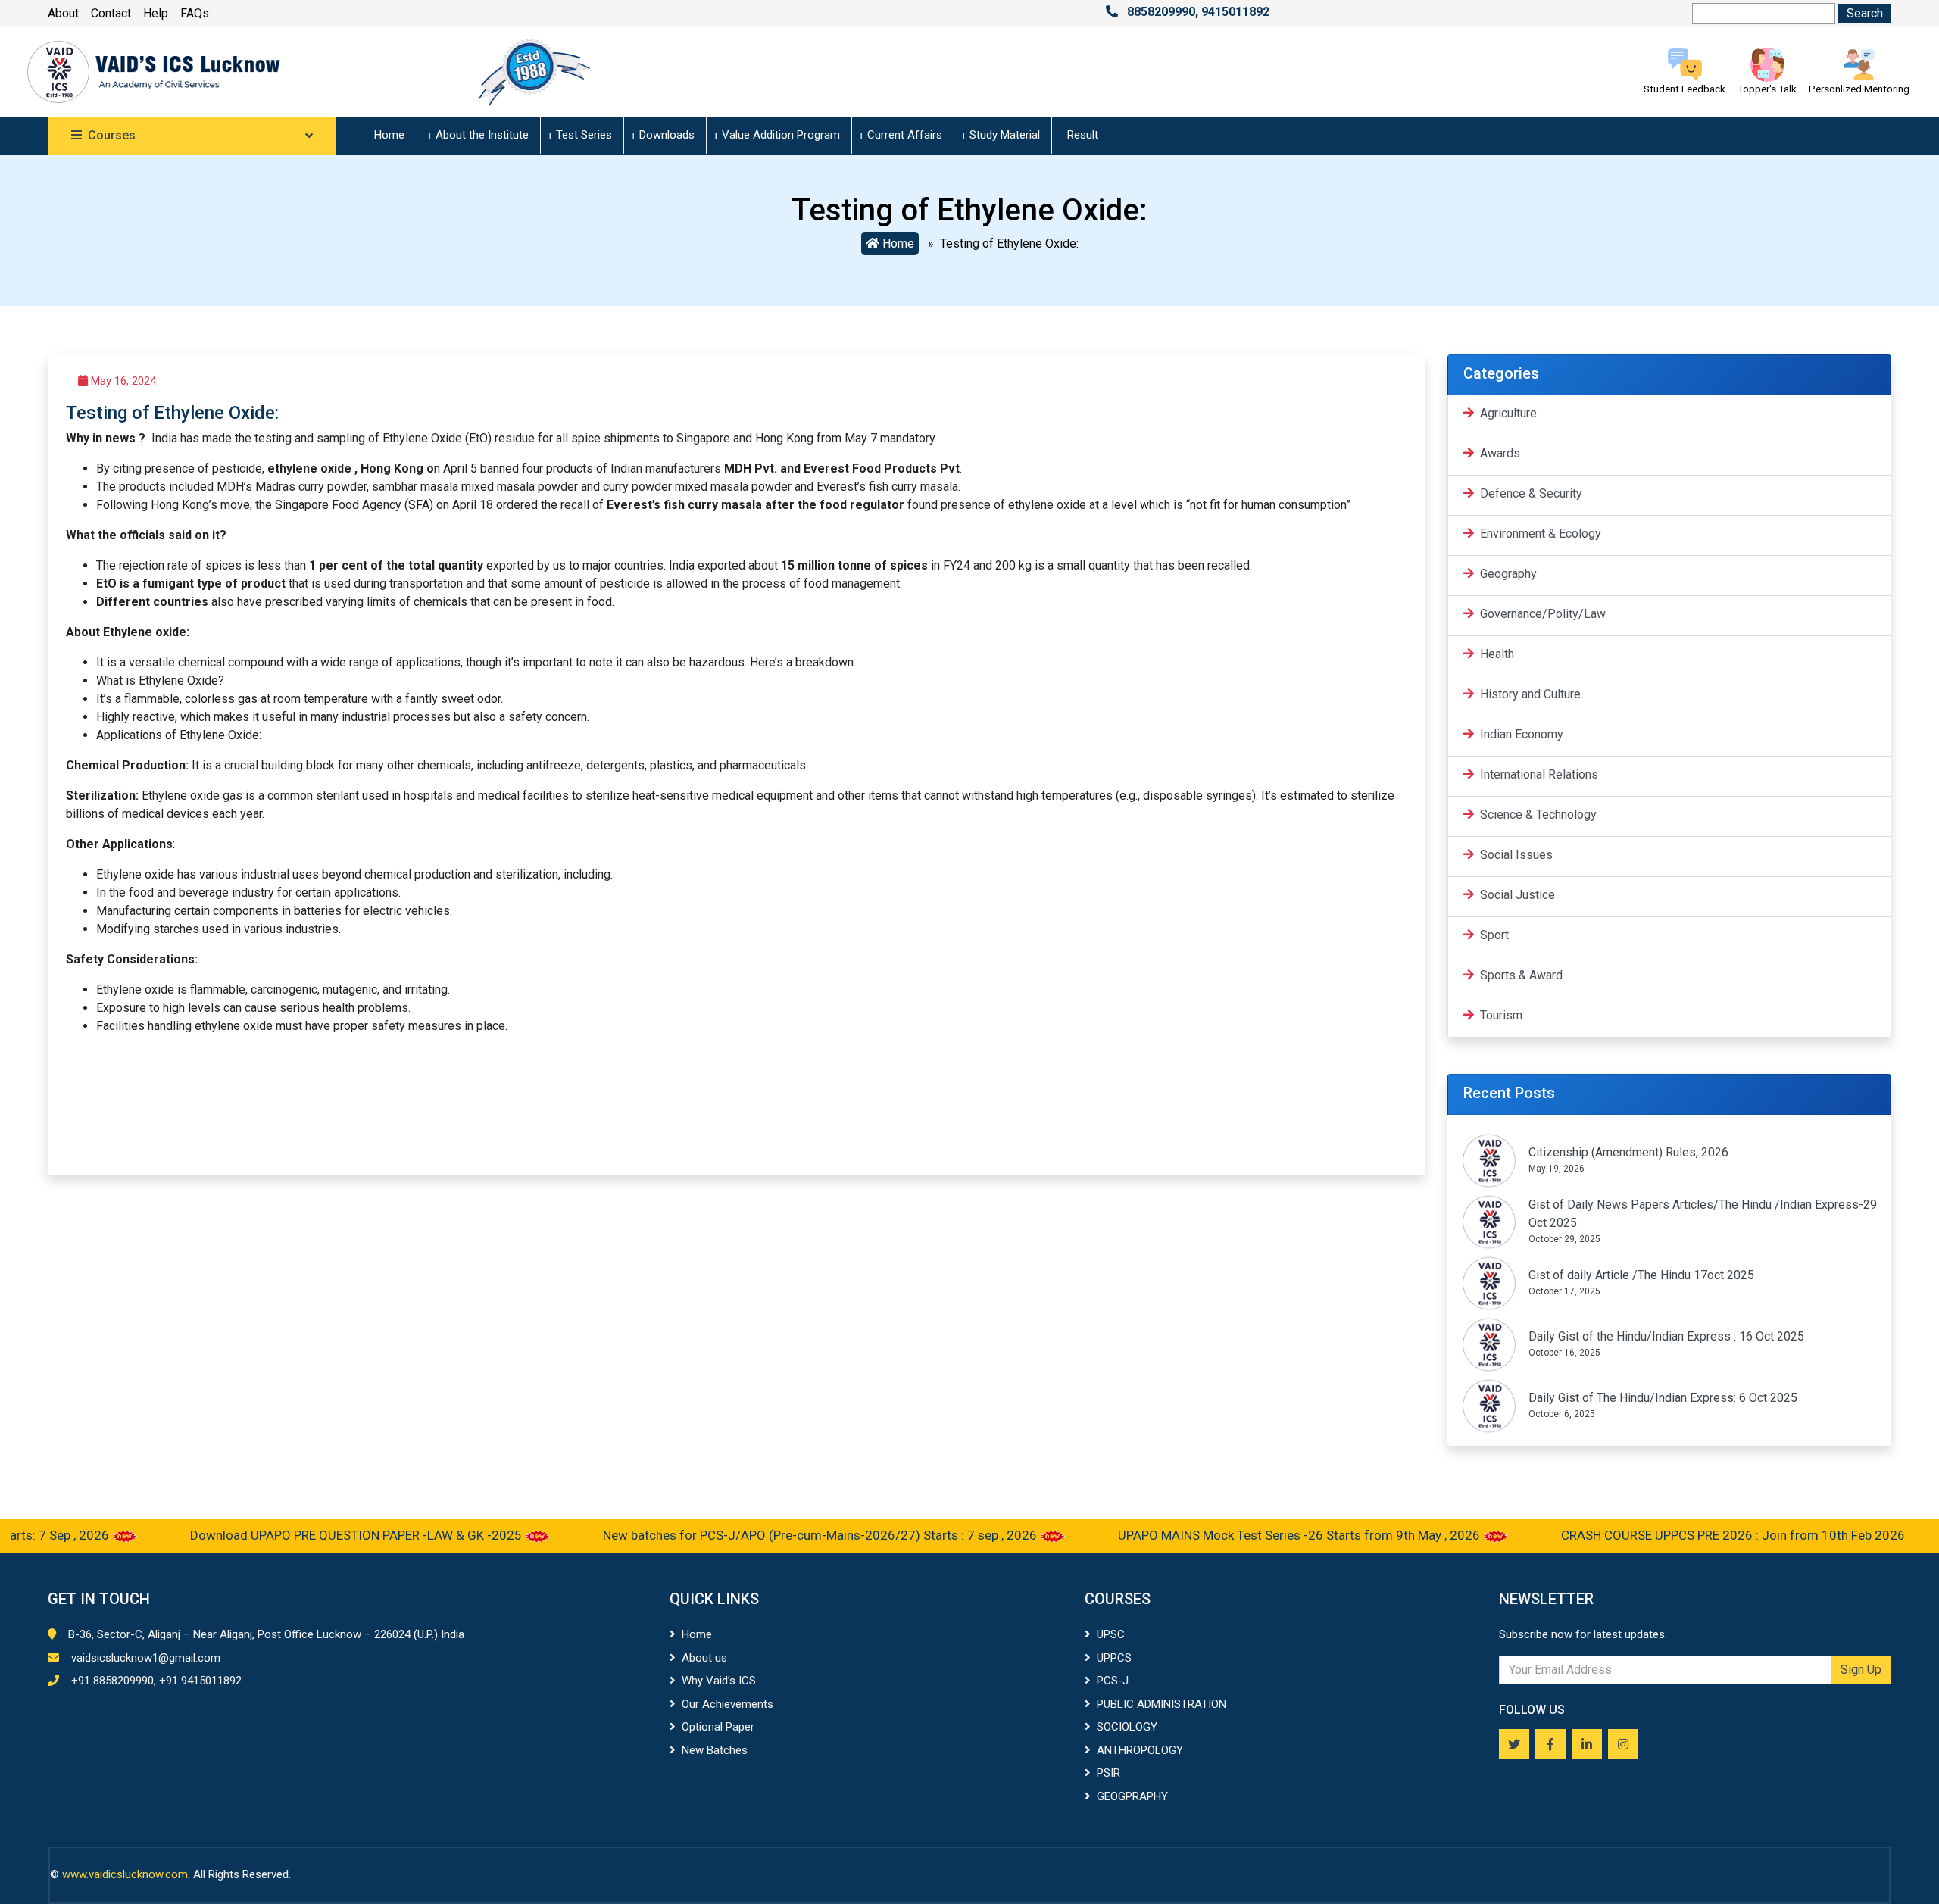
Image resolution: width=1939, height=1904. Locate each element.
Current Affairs (905, 135)
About (63, 13)
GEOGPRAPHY (1132, 1796)
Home (389, 135)
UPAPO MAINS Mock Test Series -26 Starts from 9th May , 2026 (1251, 1535)
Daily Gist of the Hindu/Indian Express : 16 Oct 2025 (1666, 1336)
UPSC (1111, 1634)
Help (156, 13)
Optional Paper (718, 1727)
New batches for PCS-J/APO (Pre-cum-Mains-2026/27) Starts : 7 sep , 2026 (772, 1535)
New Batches (715, 1750)
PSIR (1108, 1773)
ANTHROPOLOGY (1140, 1750)
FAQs (195, 13)
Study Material (1005, 135)
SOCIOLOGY (1127, 1727)
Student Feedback (1685, 89)
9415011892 (1235, 12)
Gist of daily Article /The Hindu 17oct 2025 (1641, 1275)
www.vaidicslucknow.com (125, 1874)
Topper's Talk (1767, 89)
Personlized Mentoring (1859, 89)
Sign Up (1861, 1670)
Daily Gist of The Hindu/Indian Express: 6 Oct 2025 (1663, 1398)
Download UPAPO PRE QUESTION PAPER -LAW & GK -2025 (308, 1535)
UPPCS (1114, 1658)
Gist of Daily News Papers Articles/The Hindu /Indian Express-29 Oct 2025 (1703, 1214)
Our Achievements (728, 1704)
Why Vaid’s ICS (719, 1681)
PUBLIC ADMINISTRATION (1162, 1704)
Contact (111, 13)
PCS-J (1113, 1681)
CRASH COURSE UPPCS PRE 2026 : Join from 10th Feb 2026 (1684, 1535)
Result (1083, 135)
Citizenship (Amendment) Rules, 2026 (1628, 1152)
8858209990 (1161, 12)
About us (704, 1658)
